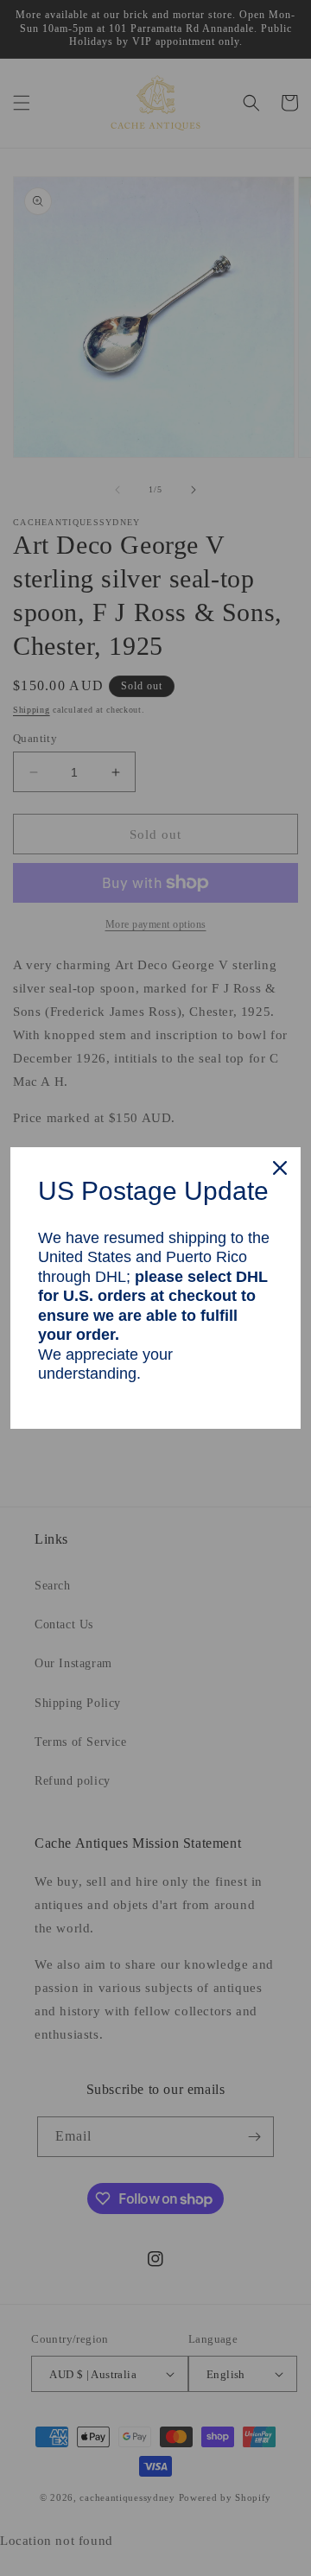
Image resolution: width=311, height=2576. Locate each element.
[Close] (280, 1168)
